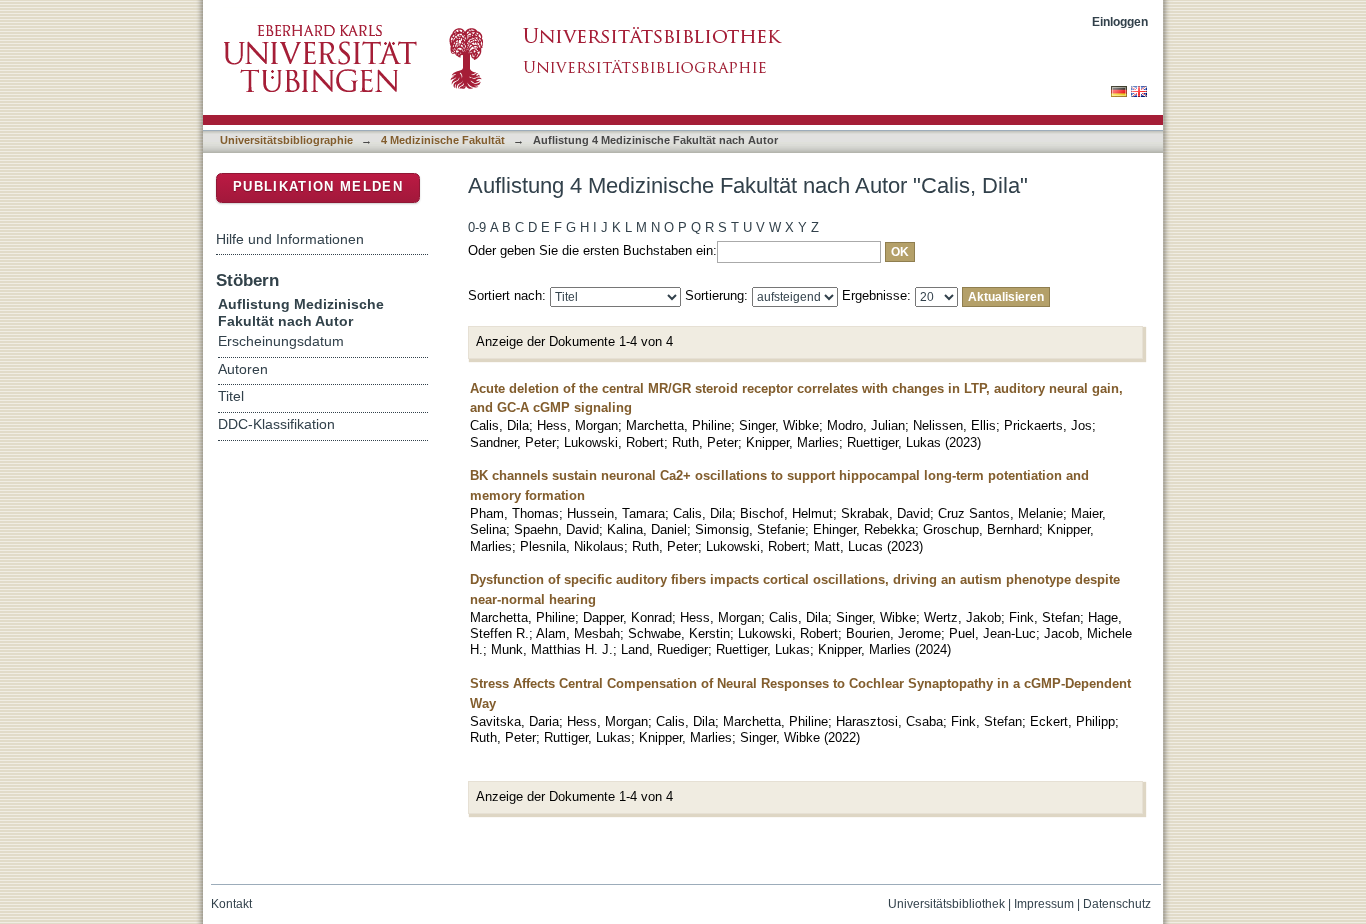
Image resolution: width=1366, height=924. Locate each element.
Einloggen (1120, 21)
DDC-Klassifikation (276, 424)
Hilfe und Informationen (290, 239)
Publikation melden (318, 186)
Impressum (1044, 904)
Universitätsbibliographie (286, 140)
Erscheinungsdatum (281, 341)
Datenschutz (1117, 904)
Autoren (243, 369)
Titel (231, 396)
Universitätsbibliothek (946, 904)
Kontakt (231, 904)
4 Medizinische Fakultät (443, 140)
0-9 (477, 227)
